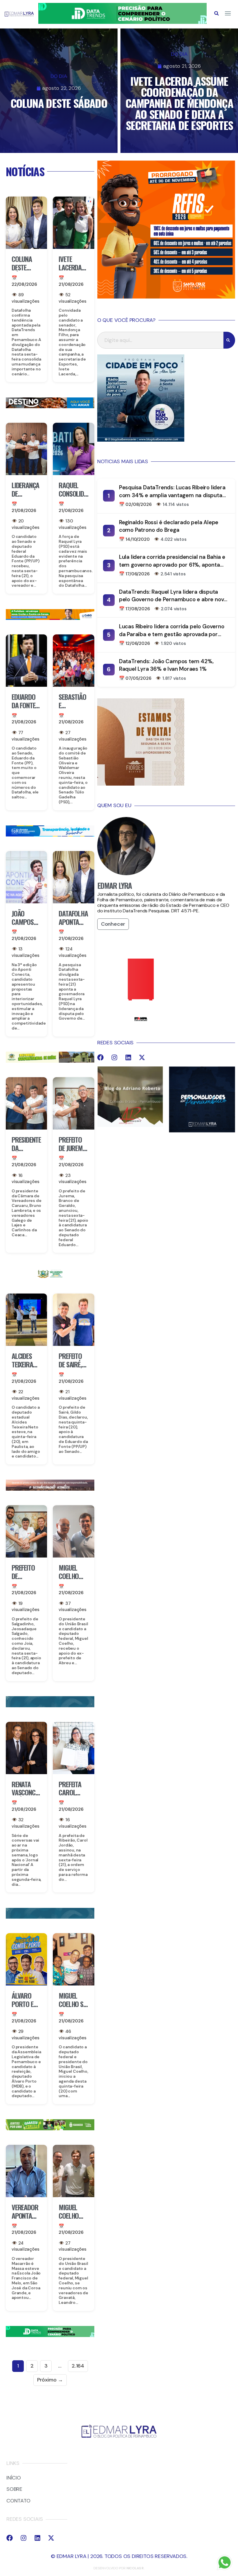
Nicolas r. (136, 2568)
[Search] (229, 340)
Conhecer (113, 924)
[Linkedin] (128, 1057)
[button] (217, 13)
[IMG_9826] (122, 22)
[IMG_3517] (166, 297)
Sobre (14, 2489)
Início (14, 2478)
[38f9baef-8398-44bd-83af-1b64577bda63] (50, 1277)
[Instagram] (114, 1057)
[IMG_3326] (50, 2129)
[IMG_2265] (50, 618)
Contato (18, 2501)
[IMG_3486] (50, 1061)
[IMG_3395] (50, 1706)
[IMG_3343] (50, 1489)
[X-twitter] (142, 1057)
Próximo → (50, 2380)
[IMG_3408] (50, 406)
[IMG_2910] (50, 835)
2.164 (78, 2366)
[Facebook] (100, 1057)
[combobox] (160, 340)
